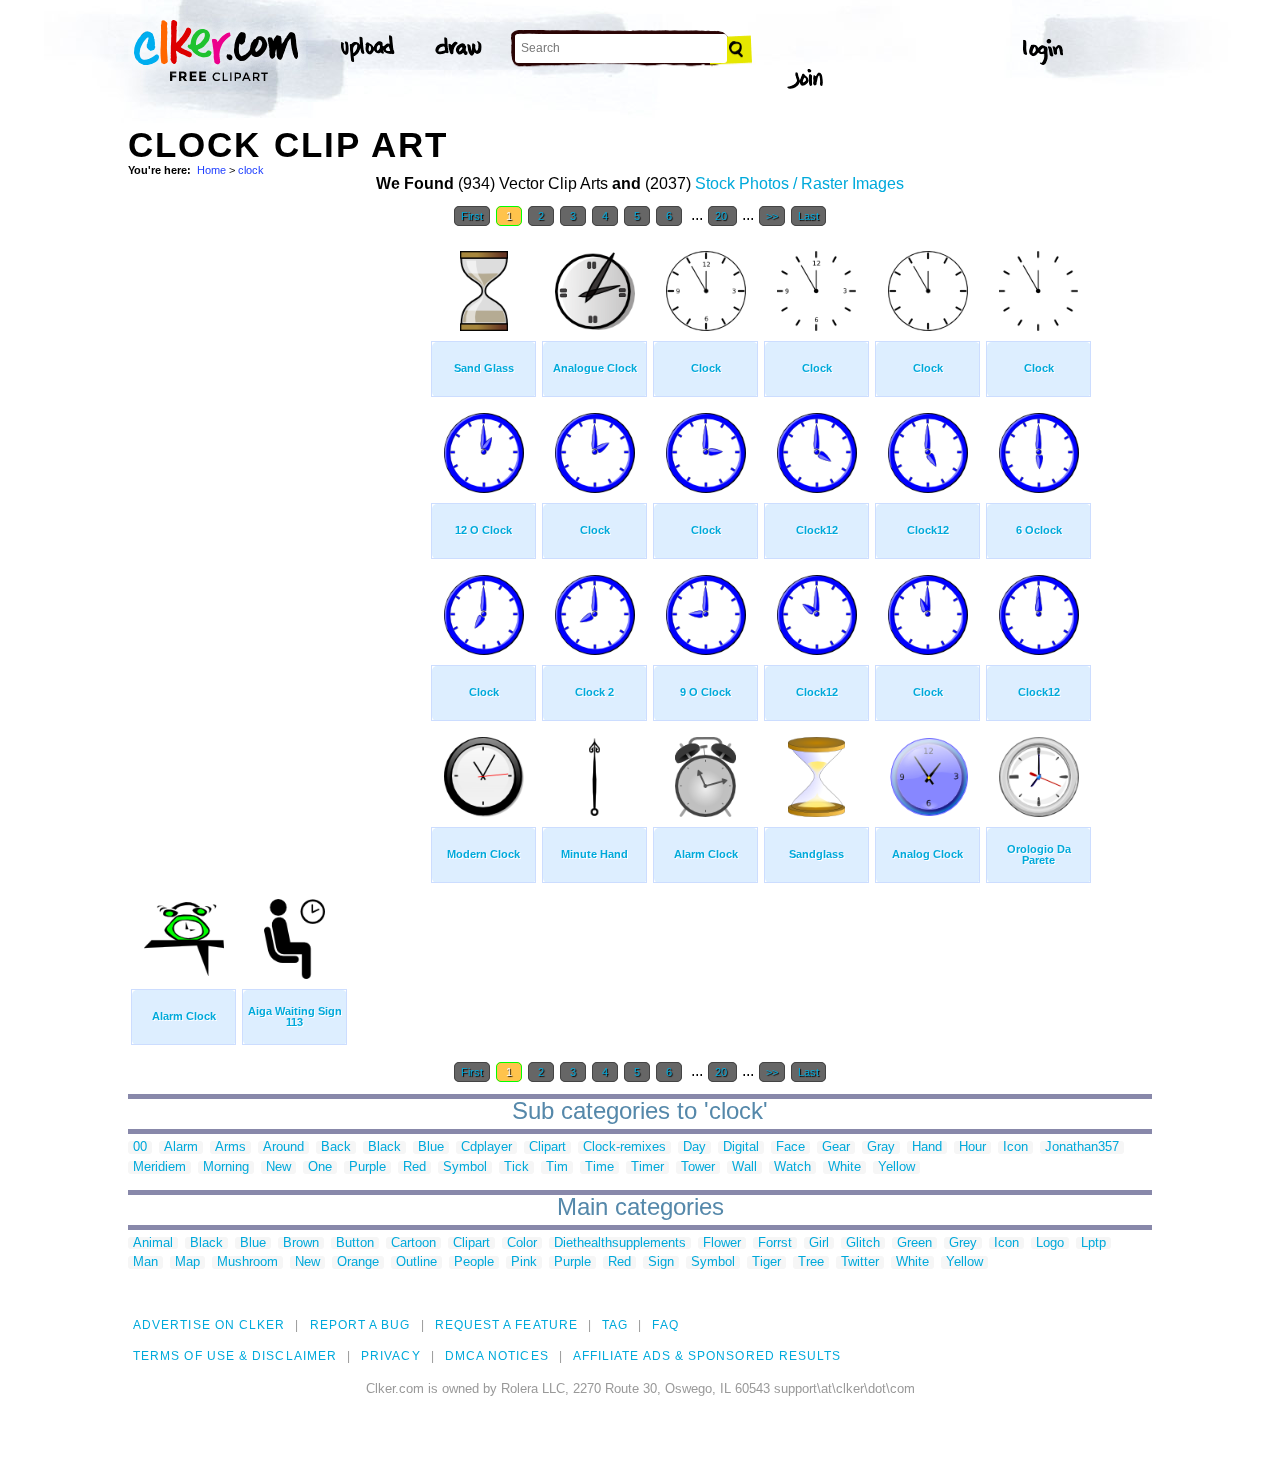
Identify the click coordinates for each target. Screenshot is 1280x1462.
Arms (230, 1147)
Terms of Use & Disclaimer (235, 1356)
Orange (358, 1262)
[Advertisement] (278, 538)
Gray (881, 1147)
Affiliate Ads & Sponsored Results (707, 1356)
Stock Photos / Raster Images (799, 183)
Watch (792, 1167)
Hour (972, 1147)
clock (251, 170)
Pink (524, 1262)
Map (187, 1262)
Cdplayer (486, 1147)
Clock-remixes (624, 1147)
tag (615, 1325)
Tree (811, 1262)
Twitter (860, 1262)
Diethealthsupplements (620, 1243)
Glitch (863, 1243)
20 (722, 216)
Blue (431, 1147)
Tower (698, 1167)
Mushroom (247, 1262)
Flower (722, 1243)
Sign (661, 1262)
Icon (1015, 1147)
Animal (153, 1243)
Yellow (896, 1167)
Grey (963, 1243)
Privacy (391, 1356)
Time (599, 1167)
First (472, 216)
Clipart (547, 1147)
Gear (836, 1147)
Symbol (465, 1167)
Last (808, 216)
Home (211, 170)
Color (522, 1243)
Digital (741, 1147)
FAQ (665, 1325)
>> (772, 216)
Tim (557, 1167)
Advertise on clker (209, 1325)
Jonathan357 (1082, 1147)
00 (140, 1147)
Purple (367, 1167)
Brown (301, 1243)
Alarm (181, 1147)
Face (790, 1147)
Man (145, 1262)
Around (283, 1147)
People (474, 1262)
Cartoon (413, 1243)
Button (355, 1243)
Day (694, 1147)
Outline (416, 1262)
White (844, 1167)
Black (384, 1147)
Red (414, 1167)
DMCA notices (497, 1356)
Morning (226, 1167)
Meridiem (159, 1167)
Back (336, 1147)
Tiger (766, 1262)
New (278, 1167)
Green (914, 1243)
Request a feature (506, 1325)
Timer (647, 1167)
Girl (819, 1243)
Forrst (775, 1243)
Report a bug (360, 1325)
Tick (516, 1167)
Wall (744, 1167)
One (320, 1167)
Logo (1050, 1243)
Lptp (1093, 1243)
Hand (927, 1147)
